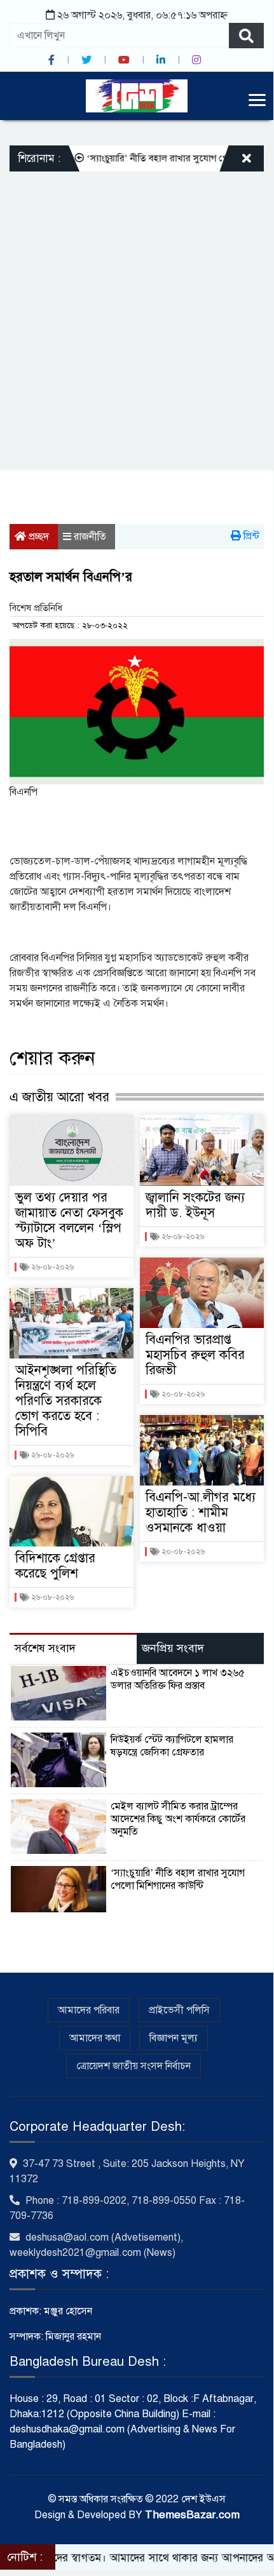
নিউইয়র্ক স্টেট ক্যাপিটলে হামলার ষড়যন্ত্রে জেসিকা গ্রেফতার (172, 1746)
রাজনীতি (90, 537)
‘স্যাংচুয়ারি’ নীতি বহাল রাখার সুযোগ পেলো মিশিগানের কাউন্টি (178, 1879)
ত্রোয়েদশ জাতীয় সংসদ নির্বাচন (134, 2066)
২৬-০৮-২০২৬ (51, 1267)
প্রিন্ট (250, 536)
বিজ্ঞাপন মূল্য (174, 2038)
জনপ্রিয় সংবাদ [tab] (173, 1648)
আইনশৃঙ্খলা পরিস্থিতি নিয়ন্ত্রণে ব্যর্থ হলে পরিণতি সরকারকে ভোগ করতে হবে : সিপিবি (66, 1401)
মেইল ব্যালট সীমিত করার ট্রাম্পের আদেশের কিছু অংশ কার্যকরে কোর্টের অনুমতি (178, 1819)
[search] (246, 36)
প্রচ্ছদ (38, 537)
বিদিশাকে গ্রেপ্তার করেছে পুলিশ (55, 1566)
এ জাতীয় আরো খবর (59, 1097)
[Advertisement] (137, 314)
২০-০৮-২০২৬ (182, 1394)
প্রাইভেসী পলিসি (179, 2010)
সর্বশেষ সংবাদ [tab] (45, 1648)
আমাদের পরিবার (89, 2010)
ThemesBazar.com (192, 2515)
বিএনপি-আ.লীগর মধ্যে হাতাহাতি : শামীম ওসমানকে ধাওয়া (201, 1513)
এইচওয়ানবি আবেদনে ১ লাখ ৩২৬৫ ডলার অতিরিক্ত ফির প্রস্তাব (178, 1679)
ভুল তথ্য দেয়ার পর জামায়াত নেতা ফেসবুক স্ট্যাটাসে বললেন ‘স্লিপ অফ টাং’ (69, 1220)
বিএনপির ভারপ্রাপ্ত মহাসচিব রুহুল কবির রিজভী (195, 1355)
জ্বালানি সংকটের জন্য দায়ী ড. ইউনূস (195, 1205)
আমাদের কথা (95, 2038)
